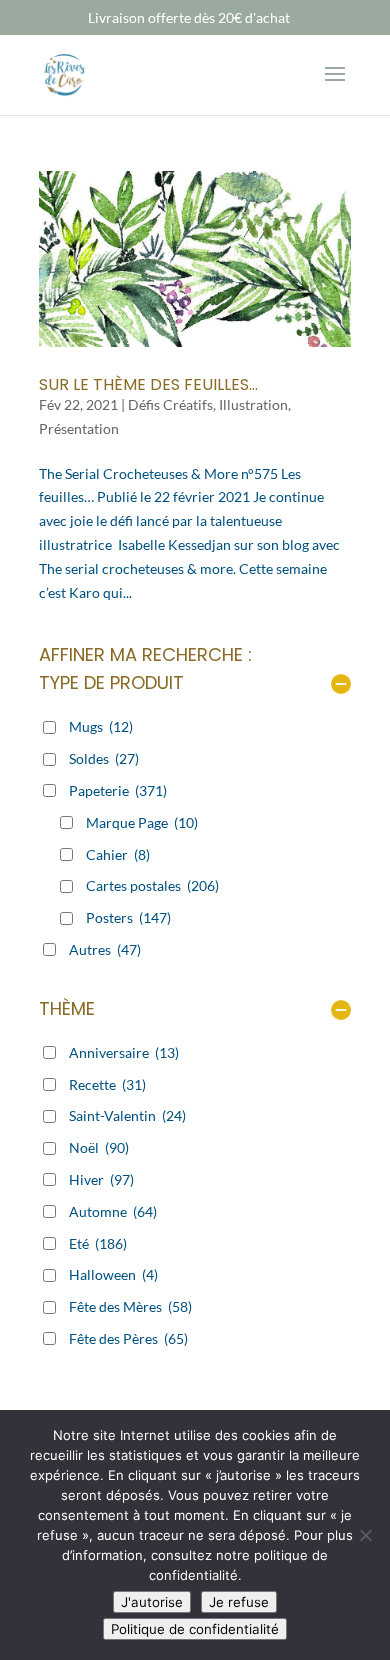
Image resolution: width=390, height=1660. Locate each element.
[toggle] (341, 685)
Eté (98, 1243)
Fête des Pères (128, 1338)
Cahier (118, 854)
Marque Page (142, 822)
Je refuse (239, 1602)
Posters (128, 917)
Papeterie (118, 790)
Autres (105, 949)
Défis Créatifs (170, 404)
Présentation (79, 428)
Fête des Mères (130, 1306)
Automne (113, 1211)
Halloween (113, 1274)
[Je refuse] (365, 1535)
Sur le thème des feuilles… (148, 384)
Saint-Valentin (127, 1115)
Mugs (101, 726)
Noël (99, 1147)
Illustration (253, 404)
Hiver (101, 1179)
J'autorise (152, 1602)
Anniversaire (124, 1052)
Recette (107, 1084)
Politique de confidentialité (195, 1629)
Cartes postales (152, 885)
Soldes (104, 758)
